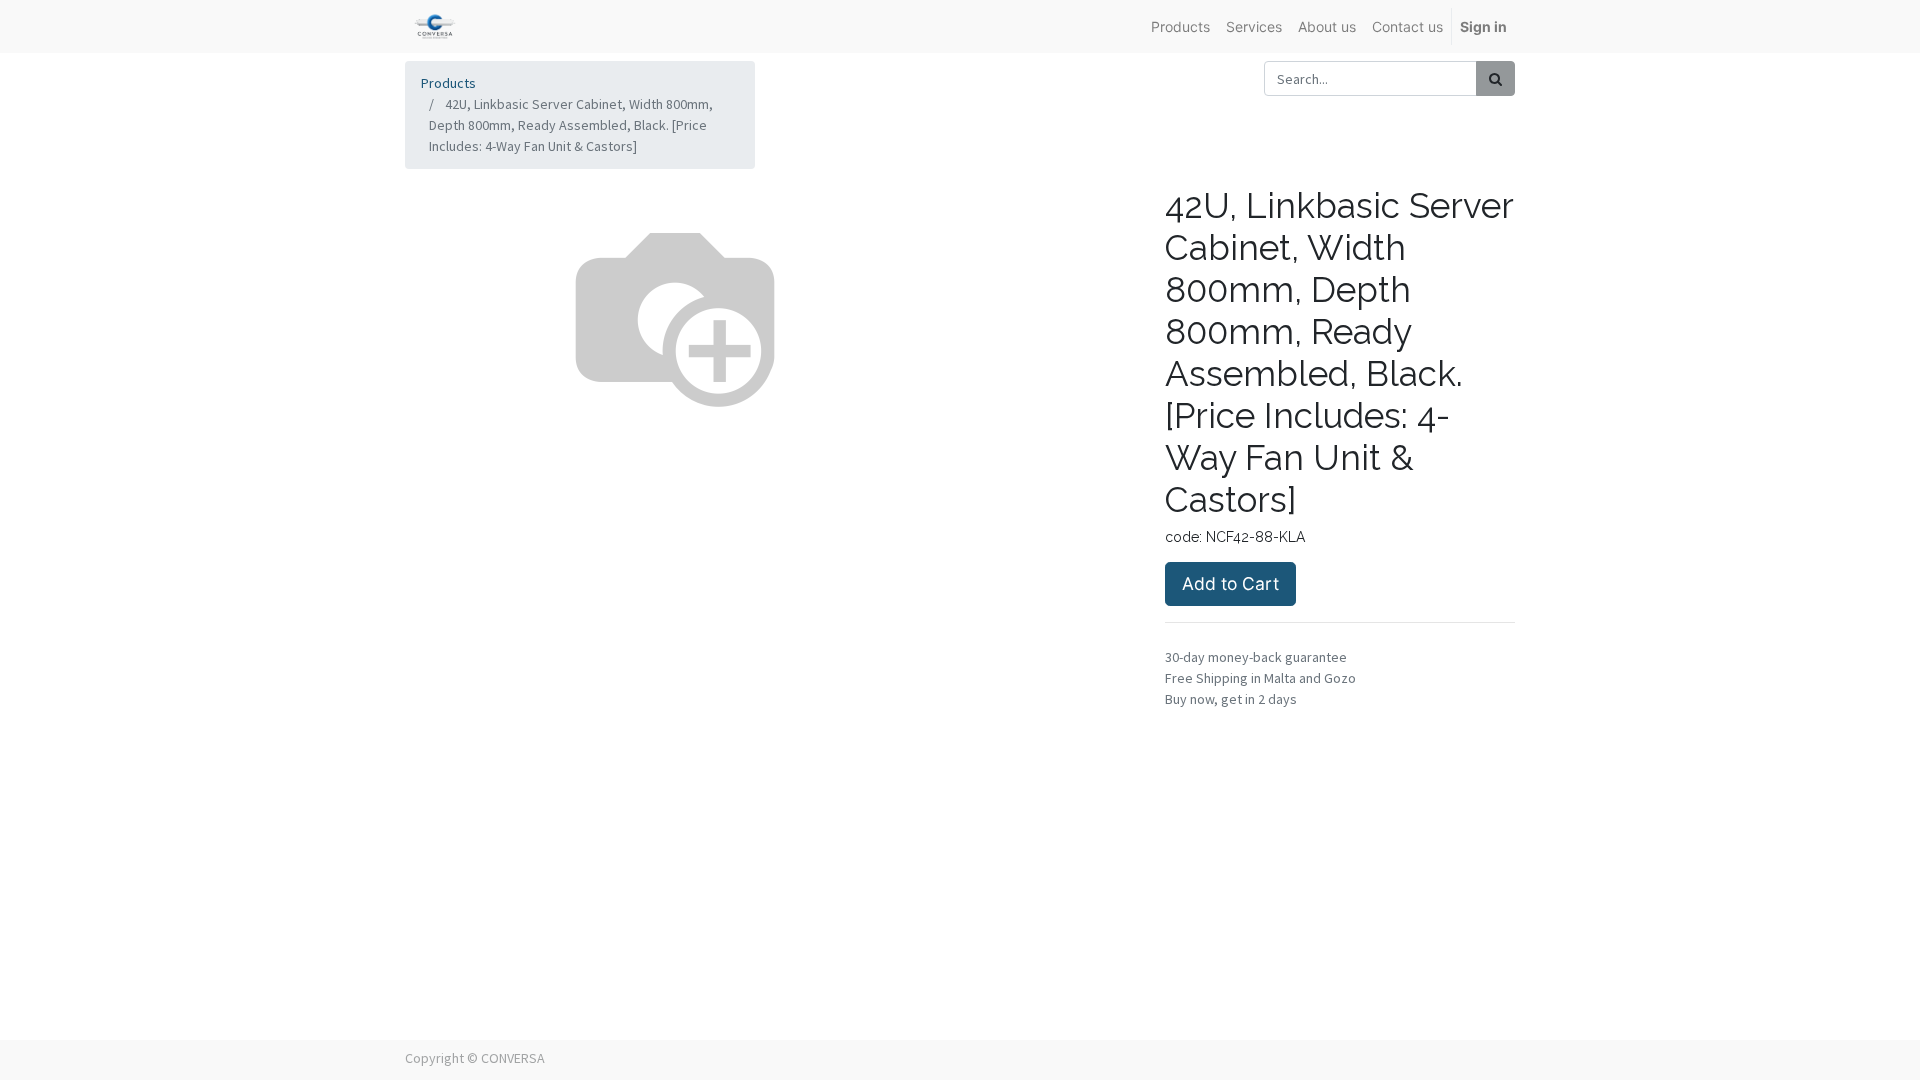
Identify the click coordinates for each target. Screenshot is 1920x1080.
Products (448, 83)
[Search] (1495, 78)
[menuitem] (1180, 26)
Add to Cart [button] (1230, 583)
